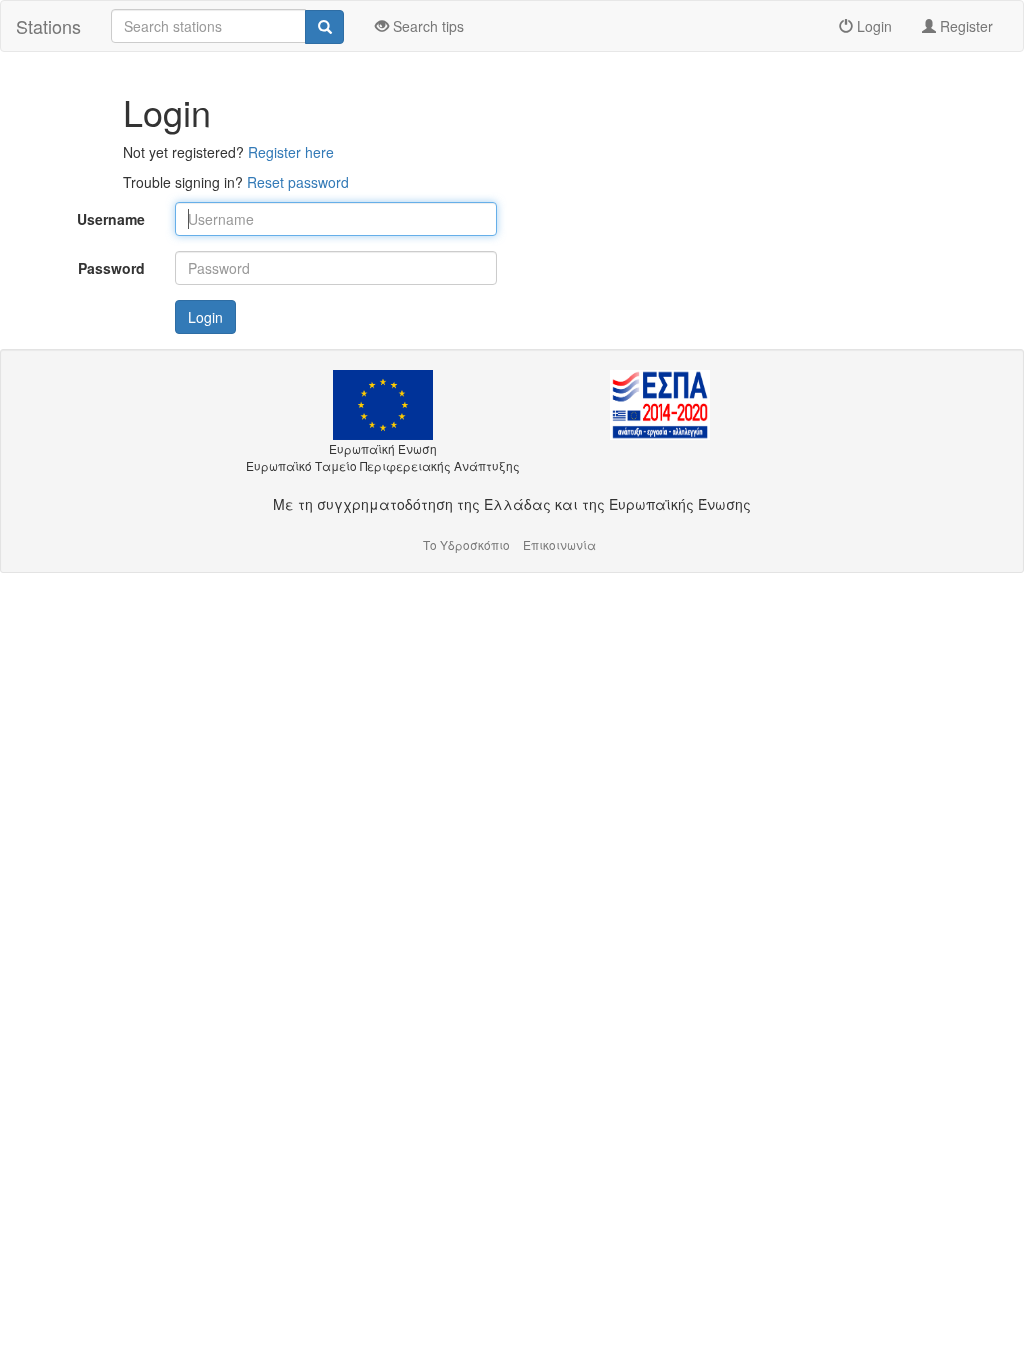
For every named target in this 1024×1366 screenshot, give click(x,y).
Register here (291, 152)
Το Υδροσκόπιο (466, 544)
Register (964, 26)
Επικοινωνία (559, 544)
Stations (48, 26)
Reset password (298, 182)
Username (111, 219)
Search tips (426, 26)
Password (111, 268)
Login (872, 26)
